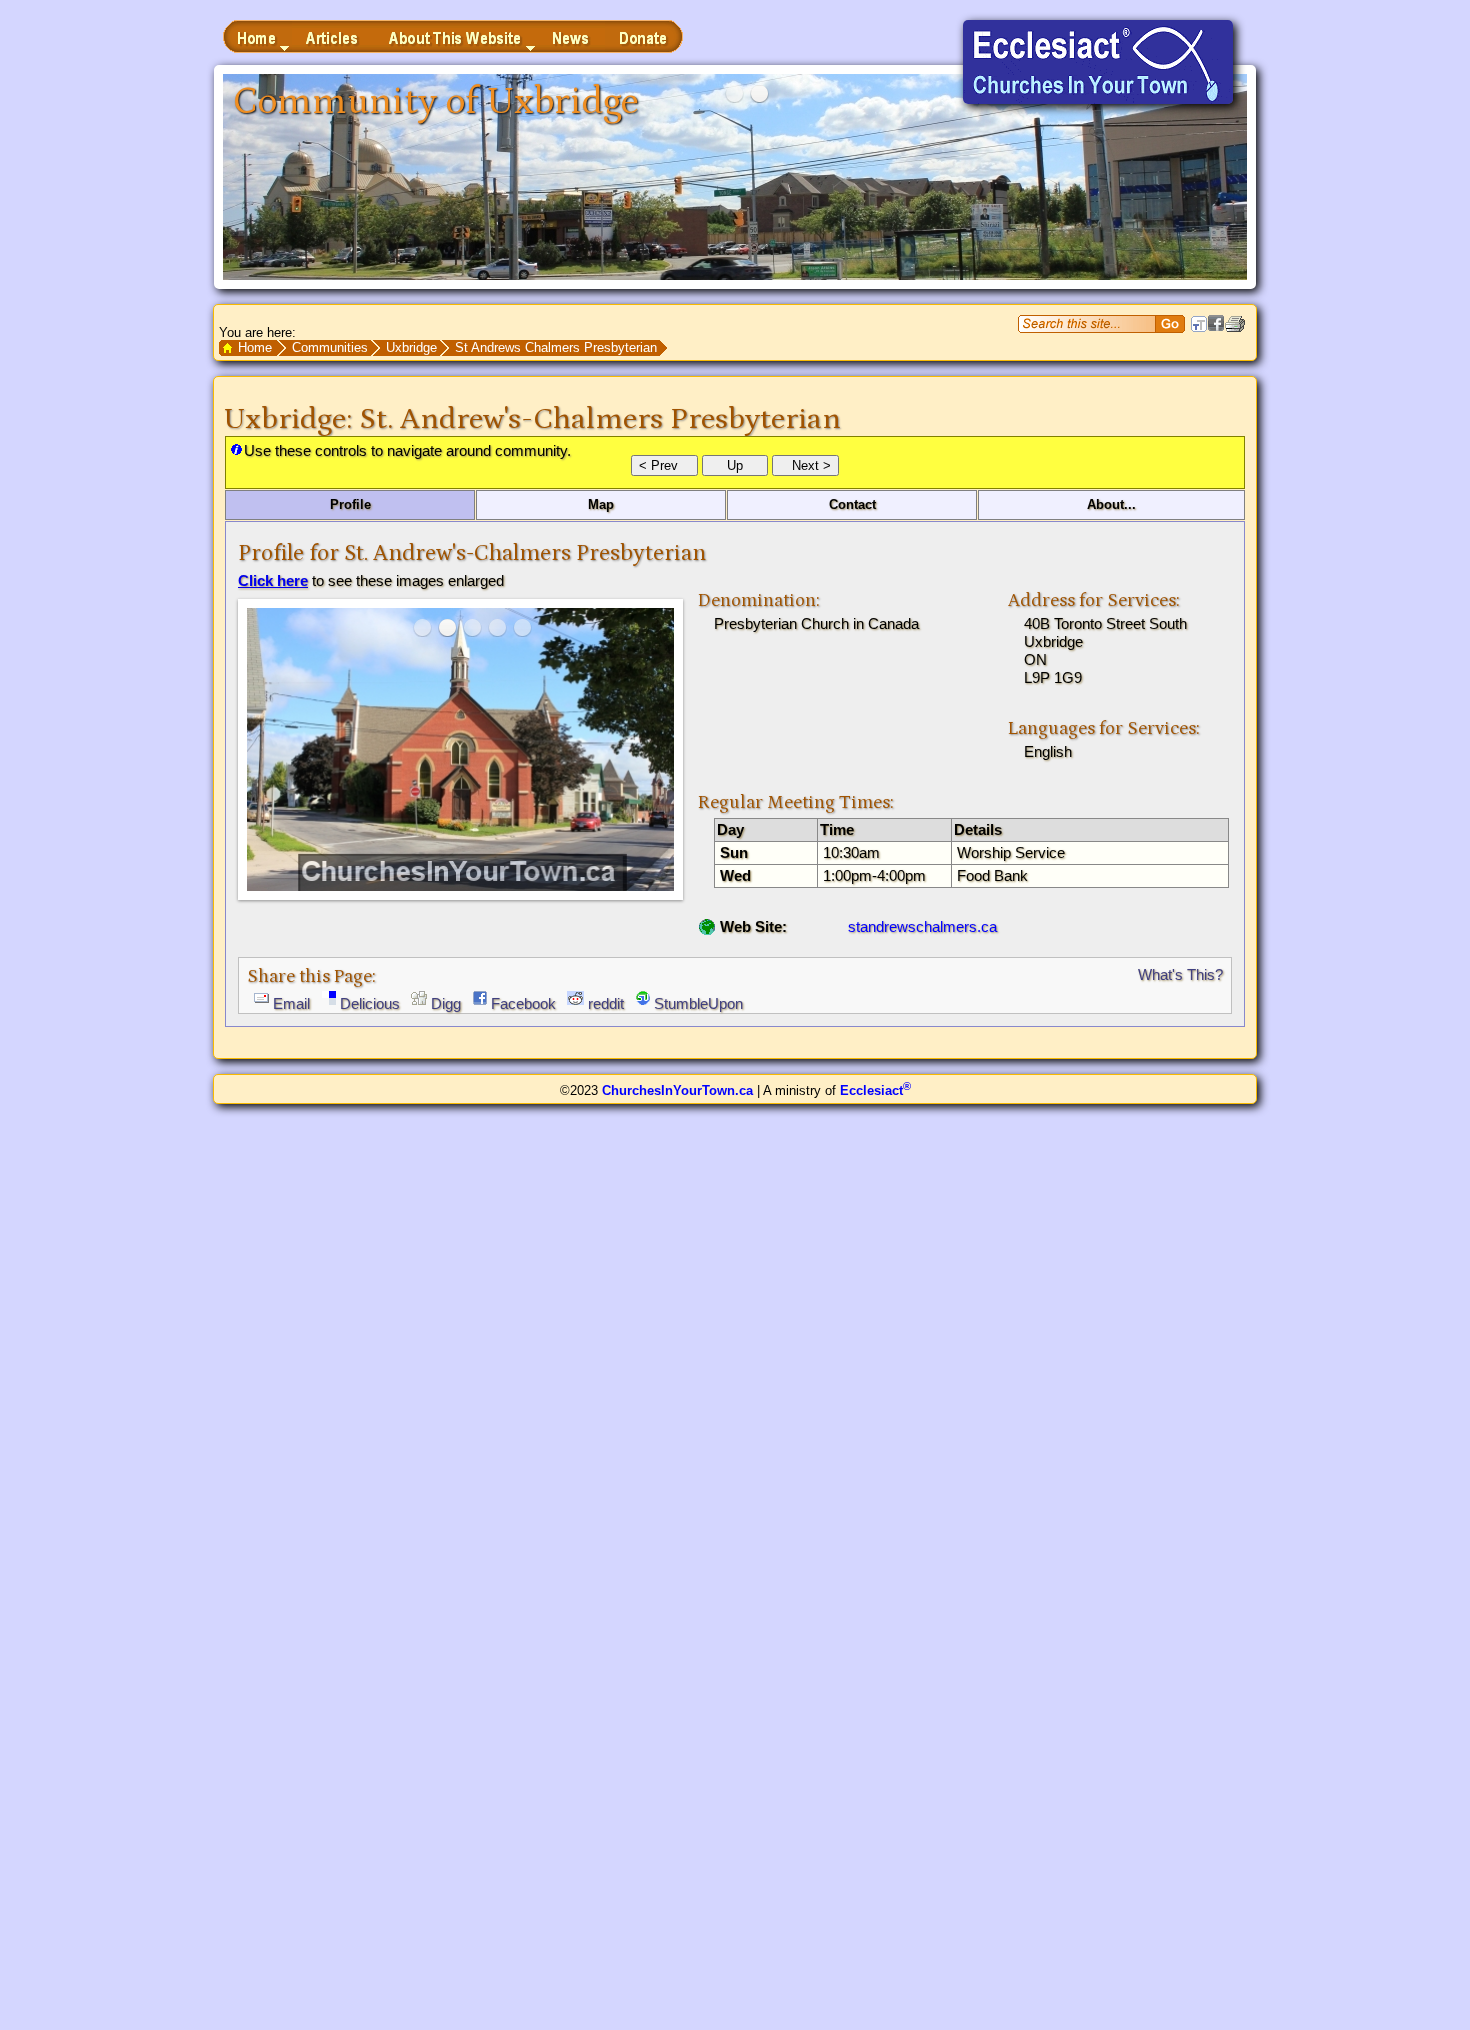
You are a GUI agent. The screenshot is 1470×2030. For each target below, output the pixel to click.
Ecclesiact (875, 1090)
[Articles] (333, 36)
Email (291, 1003)
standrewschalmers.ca (922, 926)
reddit (606, 1003)
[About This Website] (456, 36)
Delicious (370, 1003)
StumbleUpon (698, 1003)
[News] (571, 36)
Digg (446, 1003)
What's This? (1180, 974)
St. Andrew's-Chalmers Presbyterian (600, 419)
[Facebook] (1216, 326)
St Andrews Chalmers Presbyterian (556, 347)
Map (601, 504)
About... (1111, 504)
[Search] (1170, 324)
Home (255, 347)
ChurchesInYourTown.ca (677, 1090)
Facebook (523, 1003)
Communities (330, 347)
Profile (350, 504)
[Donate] (644, 36)
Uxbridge (411, 347)
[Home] (257, 36)
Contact (852, 504)
